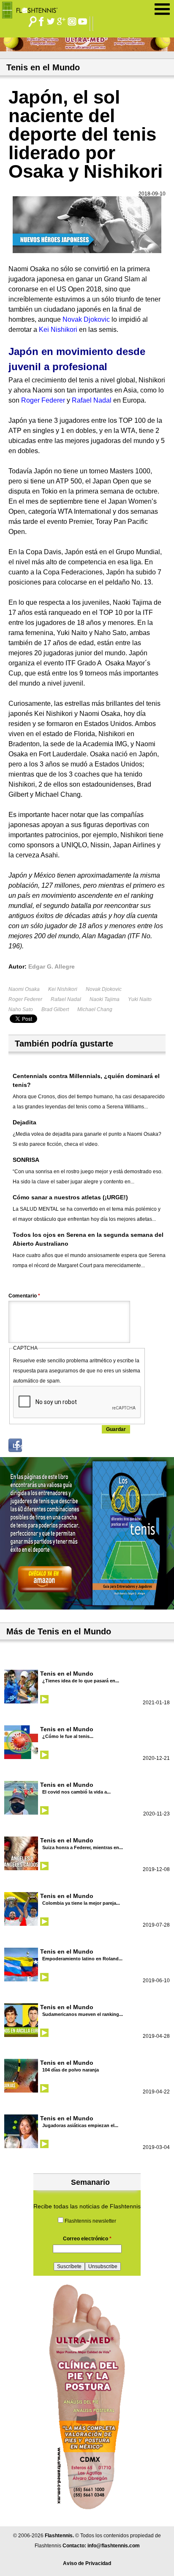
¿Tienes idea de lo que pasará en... (81, 1681)
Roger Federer (25, 999)
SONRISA (26, 1160)
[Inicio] (33, 8)
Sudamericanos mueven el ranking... (83, 2014)
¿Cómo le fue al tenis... (68, 1736)
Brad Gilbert (55, 1009)
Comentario (24, 1296)
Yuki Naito (140, 999)
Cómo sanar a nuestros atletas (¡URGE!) (70, 1197)
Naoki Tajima (105, 999)
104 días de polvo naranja (71, 2070)
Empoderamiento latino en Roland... (82, 1959)
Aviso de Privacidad (87, 2563)
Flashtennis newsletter (90, 2221)
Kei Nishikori (63, 989)
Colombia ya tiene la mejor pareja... (81, 1903)
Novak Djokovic (104, 989)
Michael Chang (95, 1009)
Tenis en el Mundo (67, 1674)
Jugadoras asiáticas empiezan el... (80, 2125)
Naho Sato (21, 1009)
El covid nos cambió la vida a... (76, 1792)
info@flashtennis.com (114, 2546)
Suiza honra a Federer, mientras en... (83, 1847)
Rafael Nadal (66, 999)
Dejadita (24, 1122)
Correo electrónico (87, 2239)
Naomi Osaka (24, 989)
